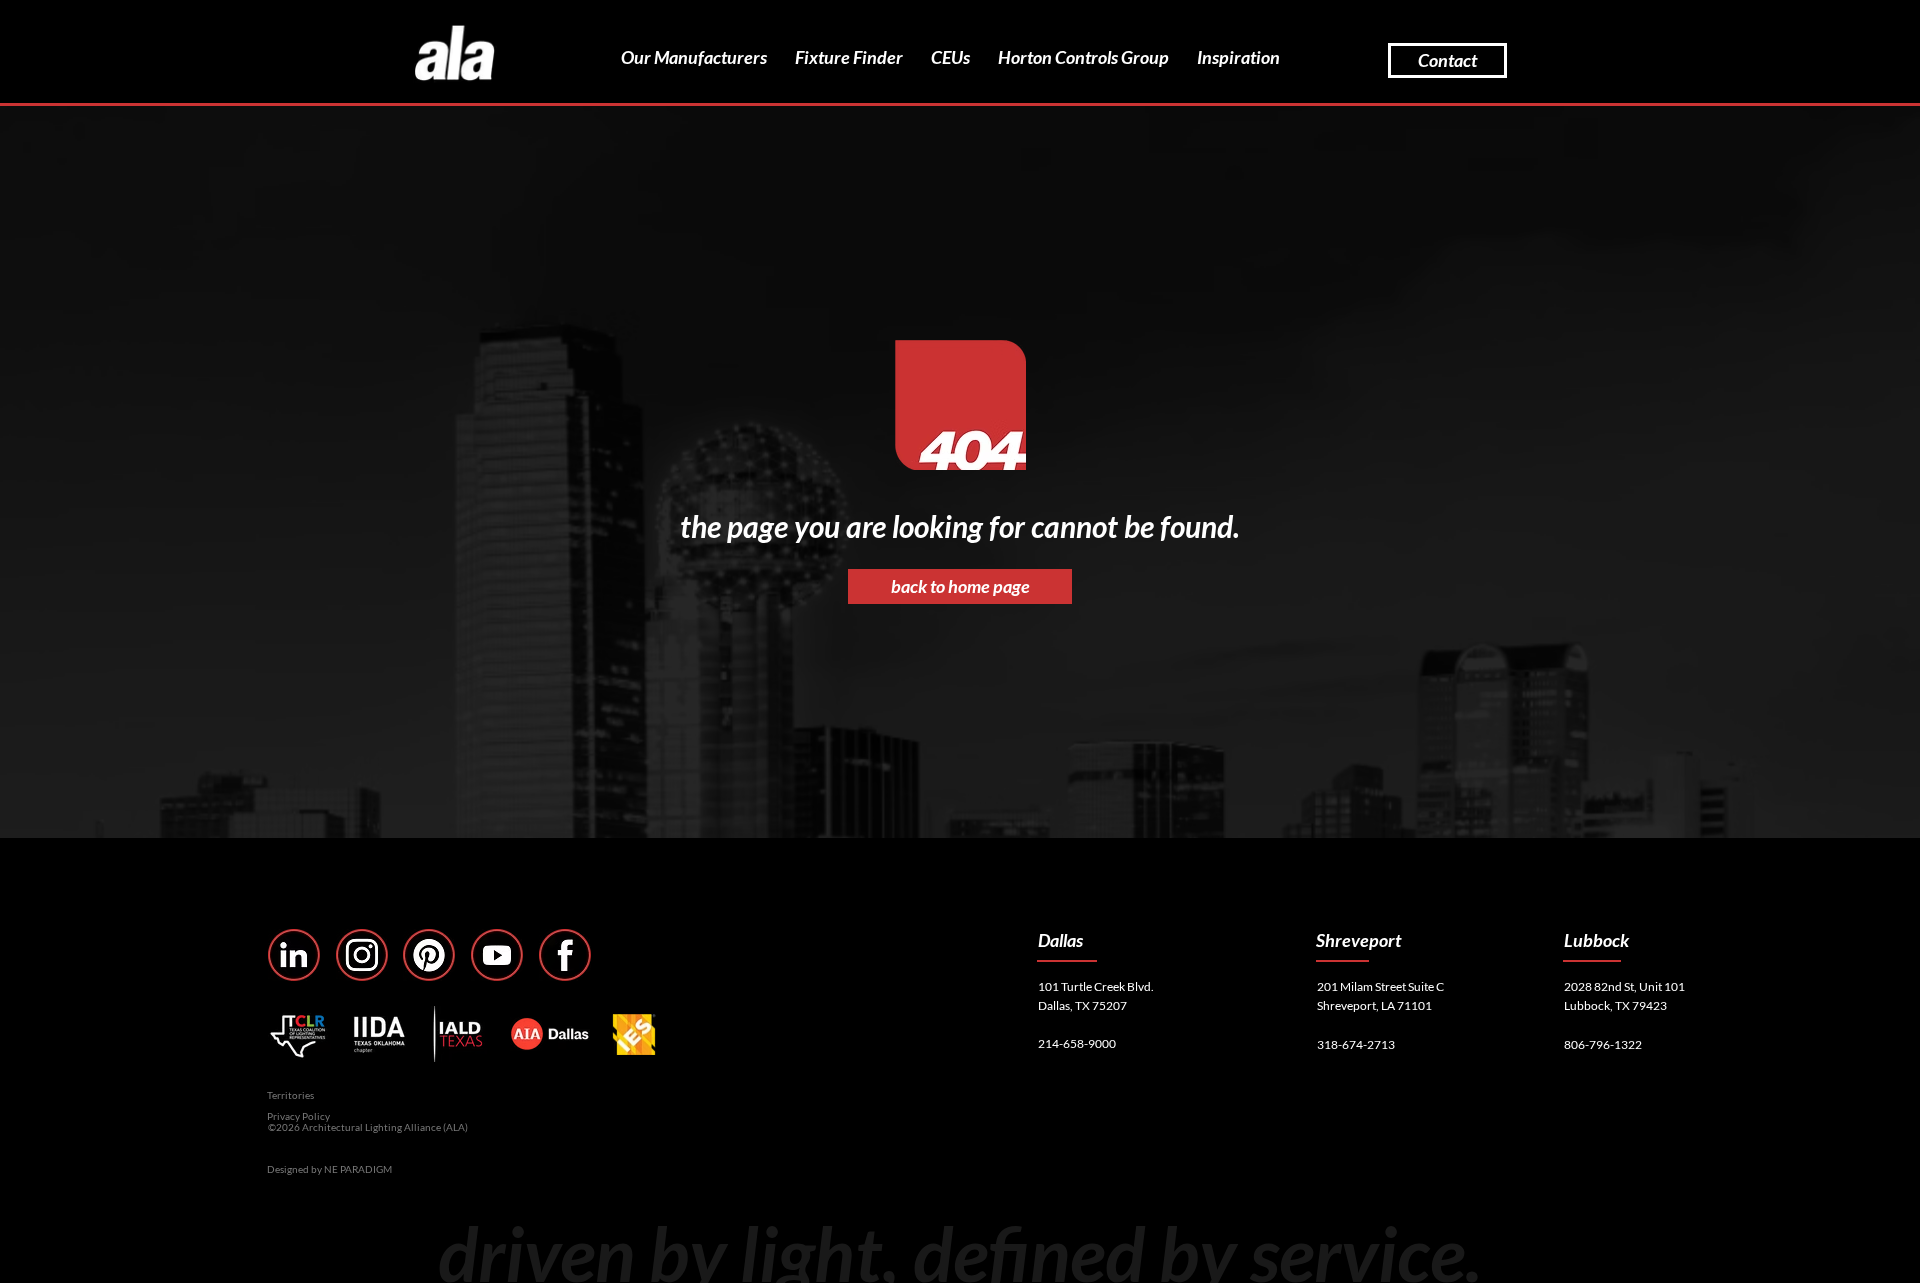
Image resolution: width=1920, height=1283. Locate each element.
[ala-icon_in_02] (294, 955)
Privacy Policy (298, 1116)
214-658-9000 (1077, 1043)
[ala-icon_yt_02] (497, 955)
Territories (290, 1095)
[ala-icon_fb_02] (565, 955)
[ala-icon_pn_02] (429, 955)
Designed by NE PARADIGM (329, 1169)
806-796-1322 (1603, 1044)
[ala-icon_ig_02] (362, 955)
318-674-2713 (1356, 1044)
